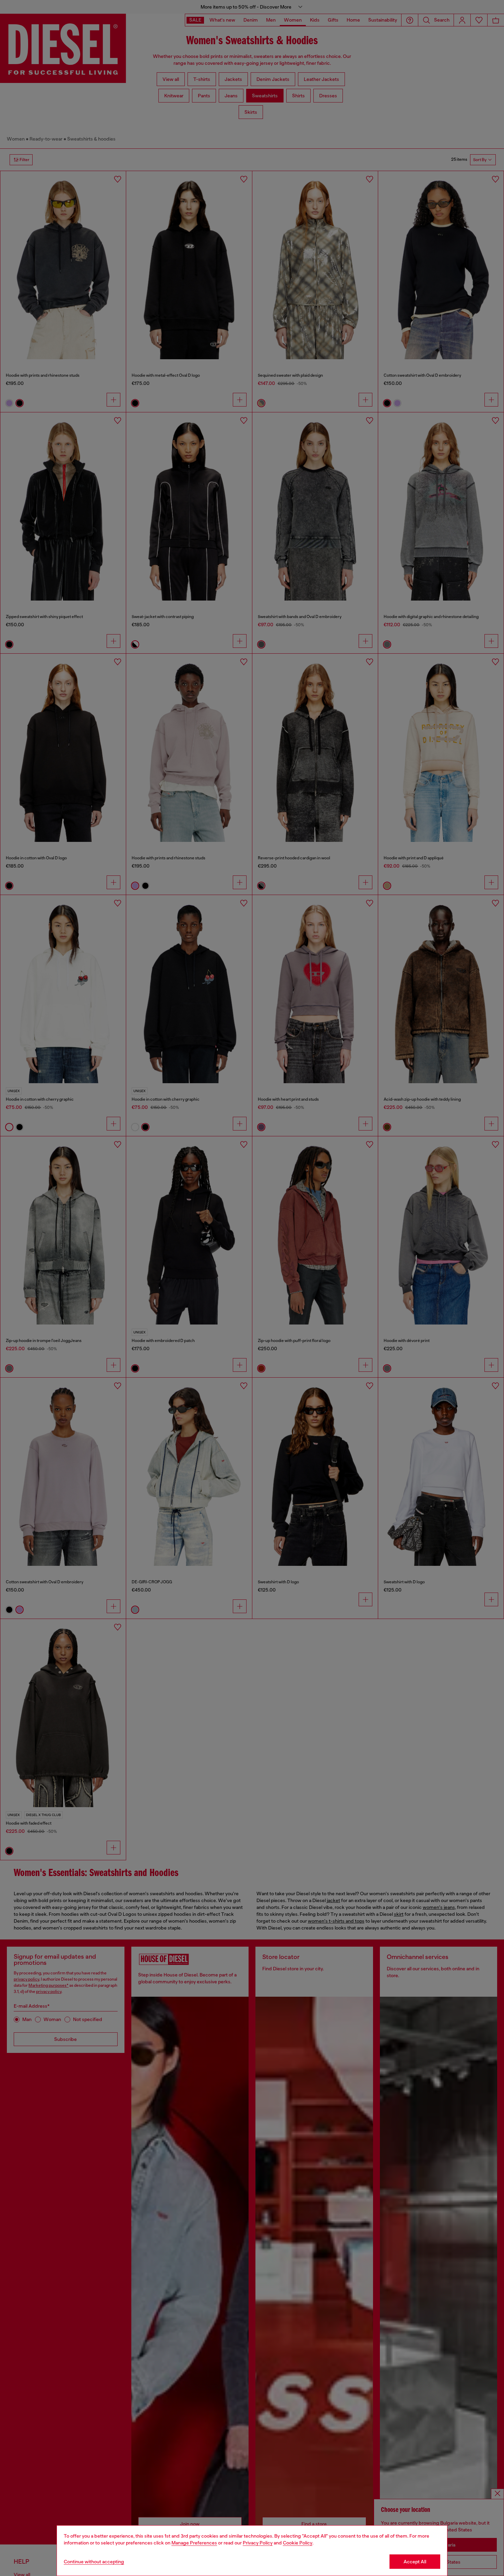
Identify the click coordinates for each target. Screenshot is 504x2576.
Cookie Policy (298, 2543)
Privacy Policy (258, 2543)
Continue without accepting (94, 2562)
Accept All (415, 2562)
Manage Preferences (194, 2543)
